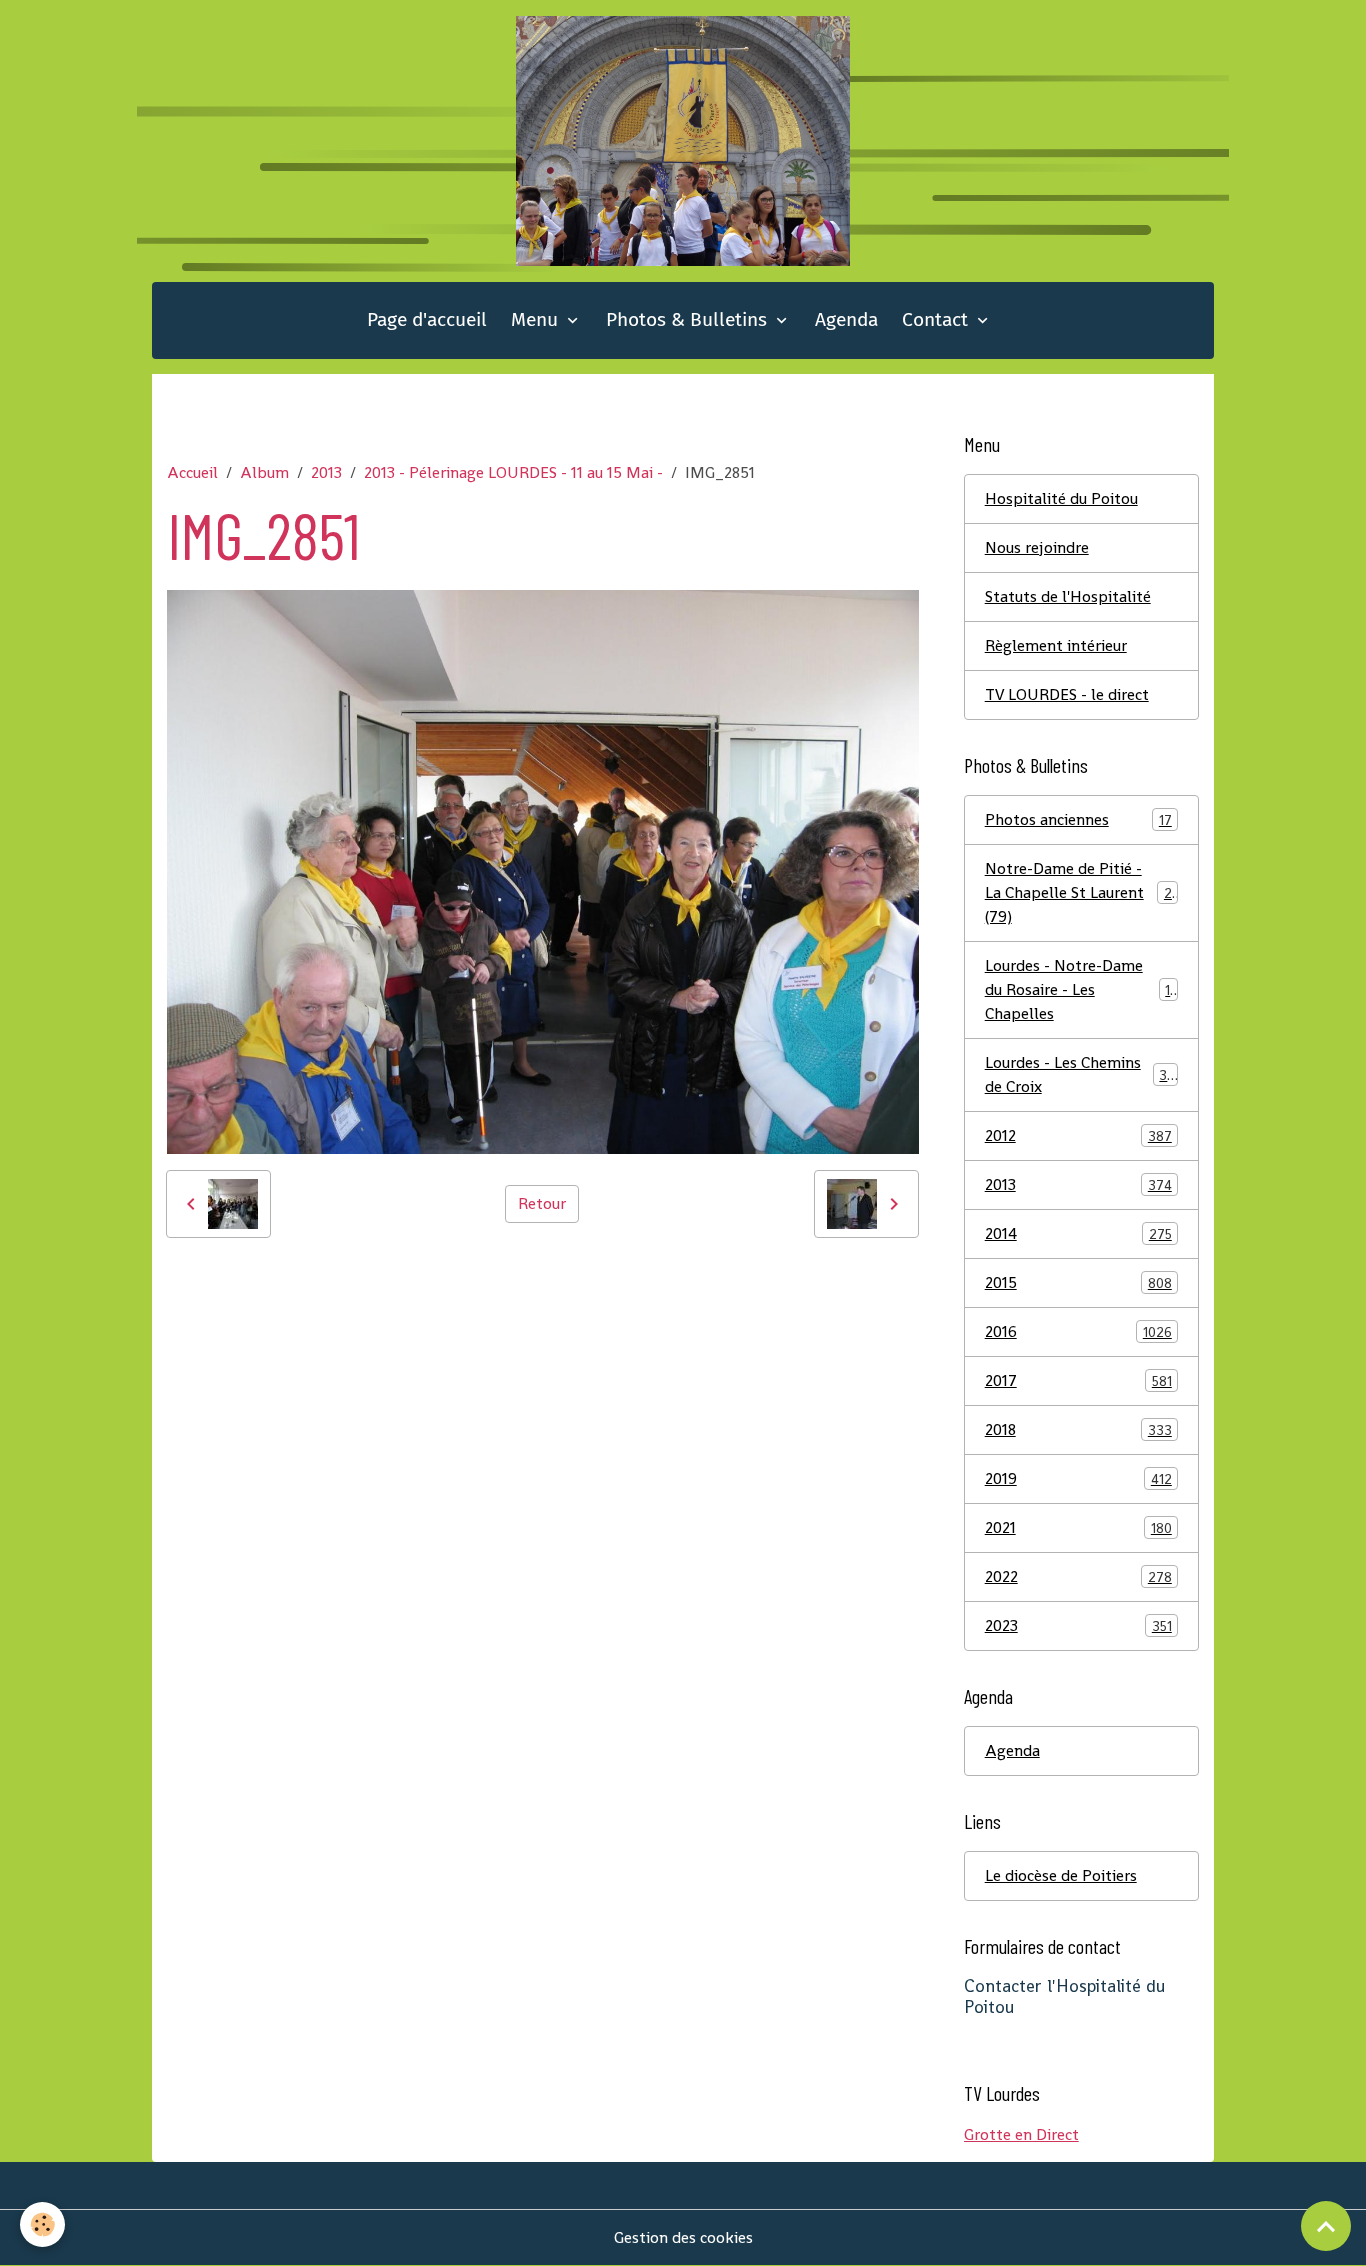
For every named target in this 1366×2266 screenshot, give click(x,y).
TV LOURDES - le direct (1067, 694)
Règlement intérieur (1056, 645)
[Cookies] (42, 2224)
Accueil (192, 472)
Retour (542, 1203)
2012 (1078, 1135)
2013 (326, 472)
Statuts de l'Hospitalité (1068, 596)
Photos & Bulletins (689, 319)
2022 (1078, 1576)
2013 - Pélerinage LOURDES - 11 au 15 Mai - (513, 472)
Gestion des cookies (683, 2237)
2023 (1078, 1625)
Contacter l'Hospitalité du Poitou (1064, 1996)
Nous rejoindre (1037, 547)
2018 (1078, 1429)
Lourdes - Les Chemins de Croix (1080, 1074)
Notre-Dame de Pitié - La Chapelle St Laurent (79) (1082, 892)
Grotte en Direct (1021, 2134)
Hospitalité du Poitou (1061, 498)
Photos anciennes (1078, 819)
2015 (1078, 1282)
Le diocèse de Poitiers (1061, 1875)
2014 (1078, 1233)
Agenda (846, 319)
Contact (937, 319)
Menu (537, 319)
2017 (1078, 1380)
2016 (1078, 1331)
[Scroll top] (1326, 2226)
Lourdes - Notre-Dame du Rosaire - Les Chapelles (1082, 989)
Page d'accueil (427, 319)
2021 (1078, 1527)
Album (264, 472)
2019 (1078, 1478)
